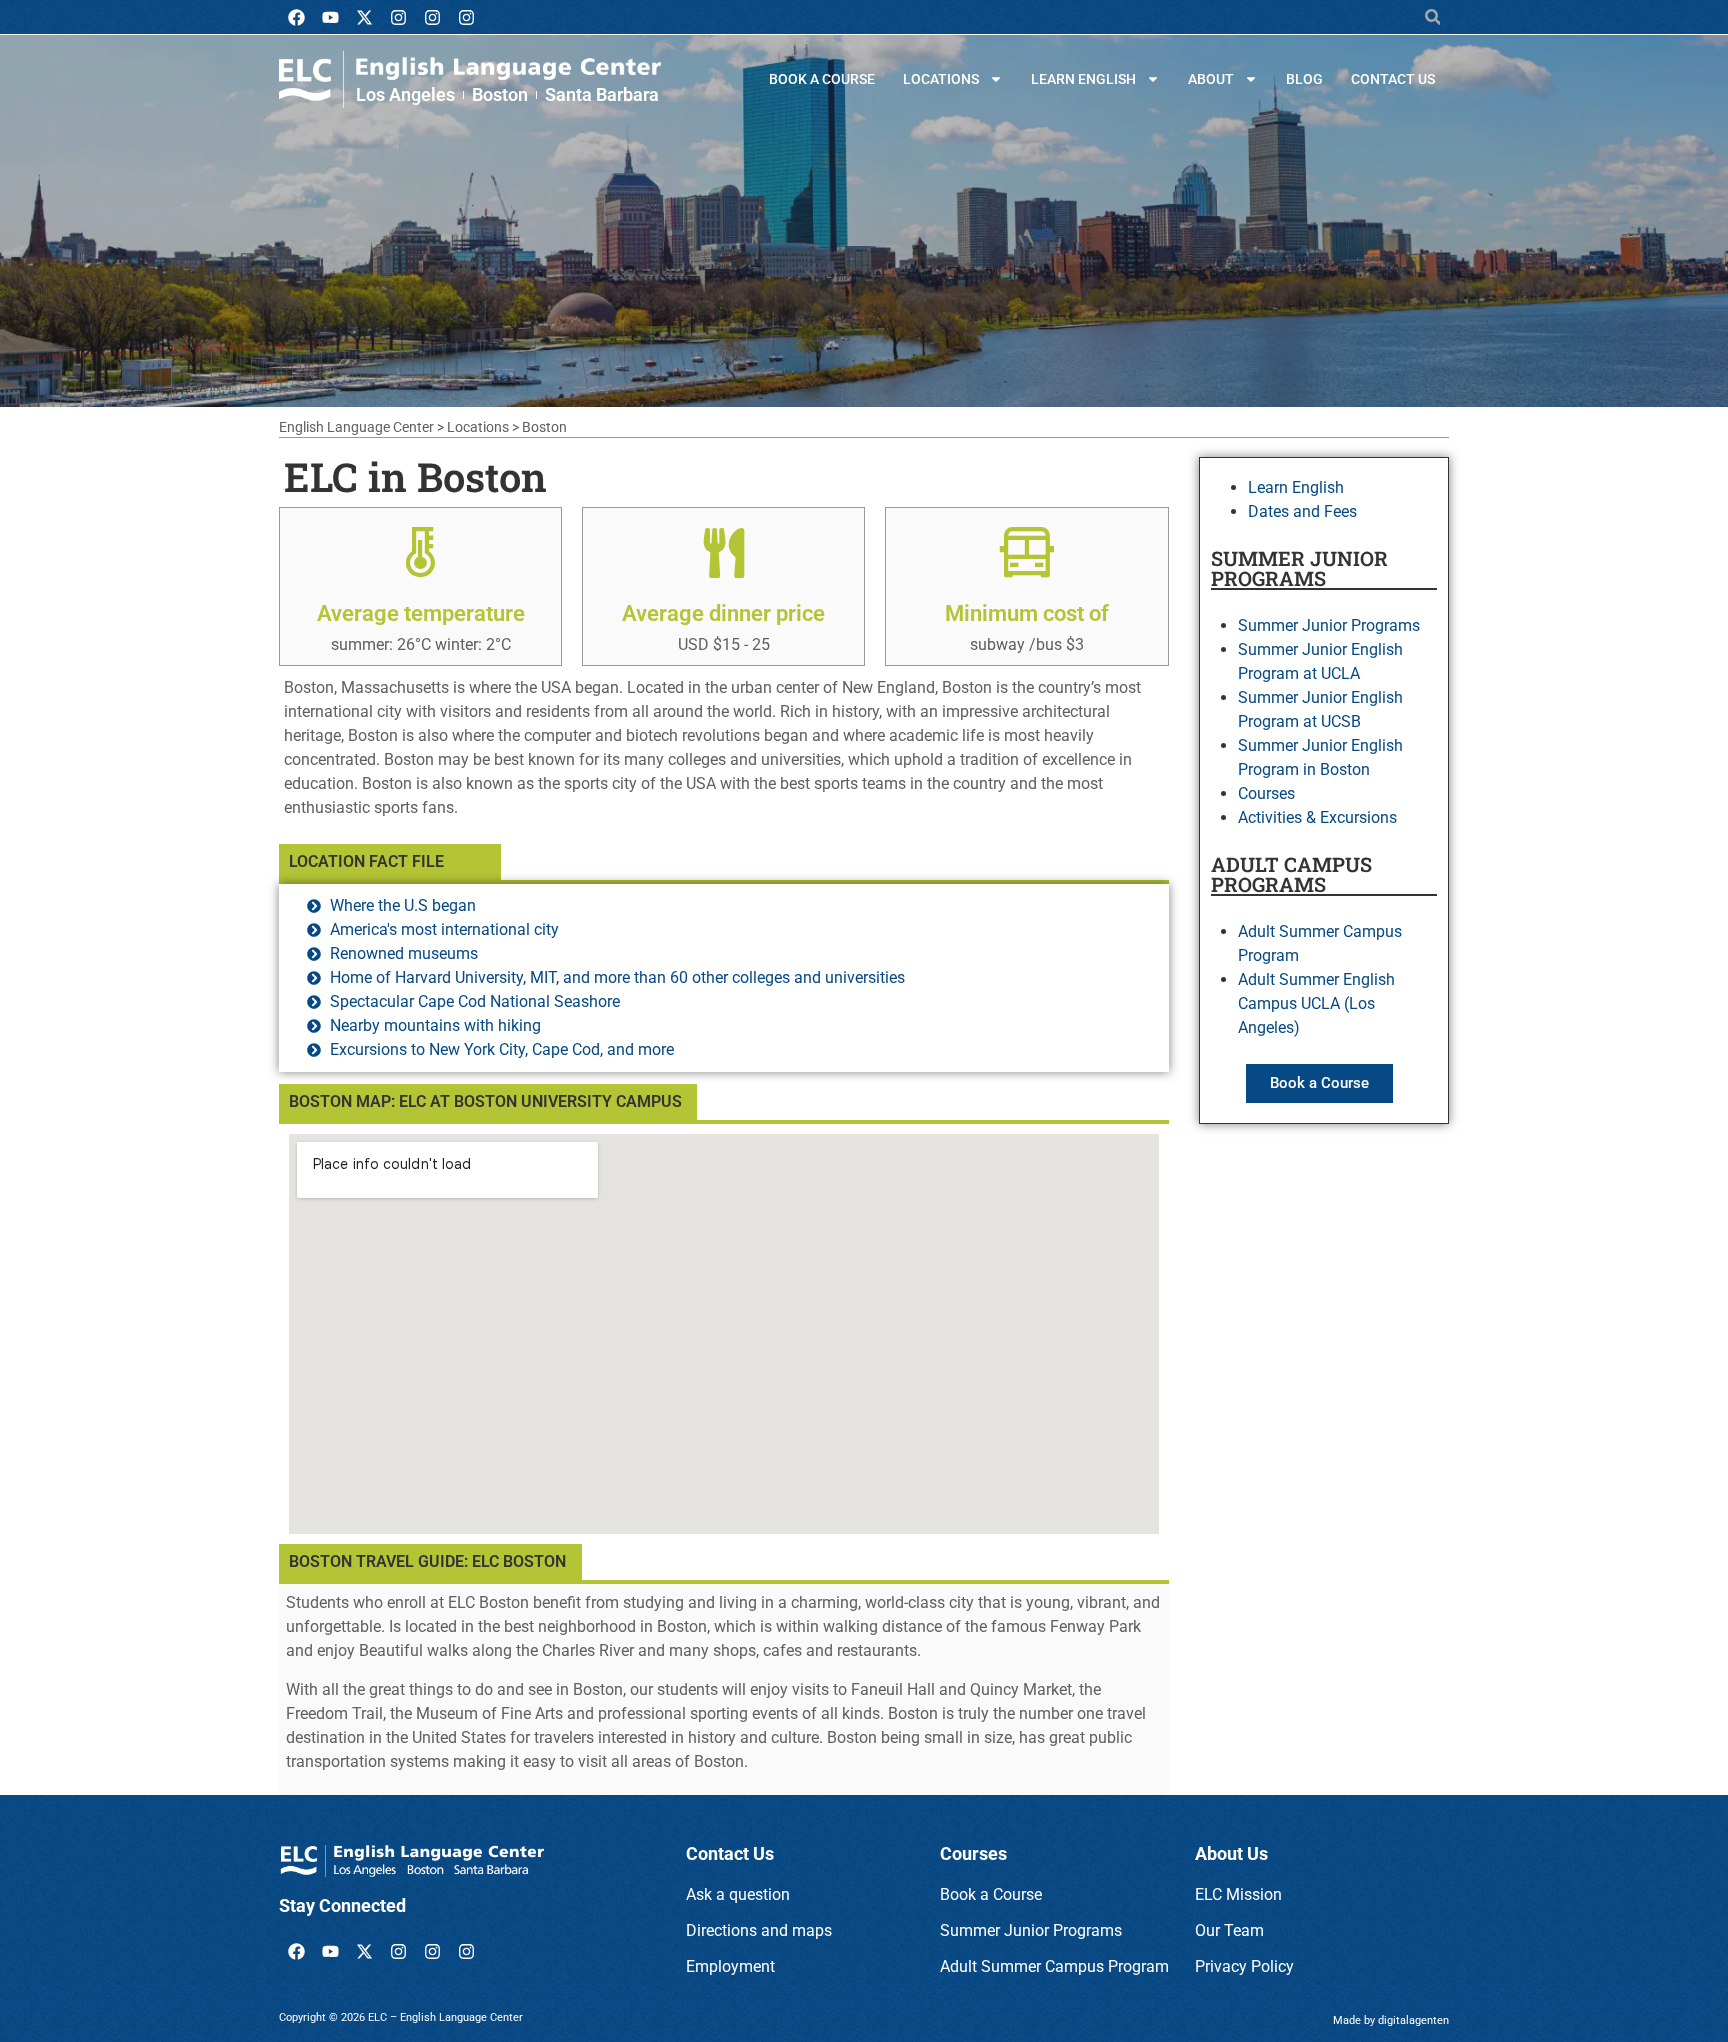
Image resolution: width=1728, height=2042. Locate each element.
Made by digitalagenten (1391, 2020)
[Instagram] (398, 17)
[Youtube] (330, 17)
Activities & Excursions (1317, 817)
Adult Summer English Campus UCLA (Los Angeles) (1316, 1003)
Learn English (1083, 79)
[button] (1432, 17)
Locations (941, 79)
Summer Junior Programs (1329, 625)
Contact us (1393, 79)
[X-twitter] (364, 17)
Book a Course (822, 79)
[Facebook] (296, 17)
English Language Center (356, 427)
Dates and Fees (1302, 511)
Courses (1266, 793)
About (1211, 79)
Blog (1304, 79)
